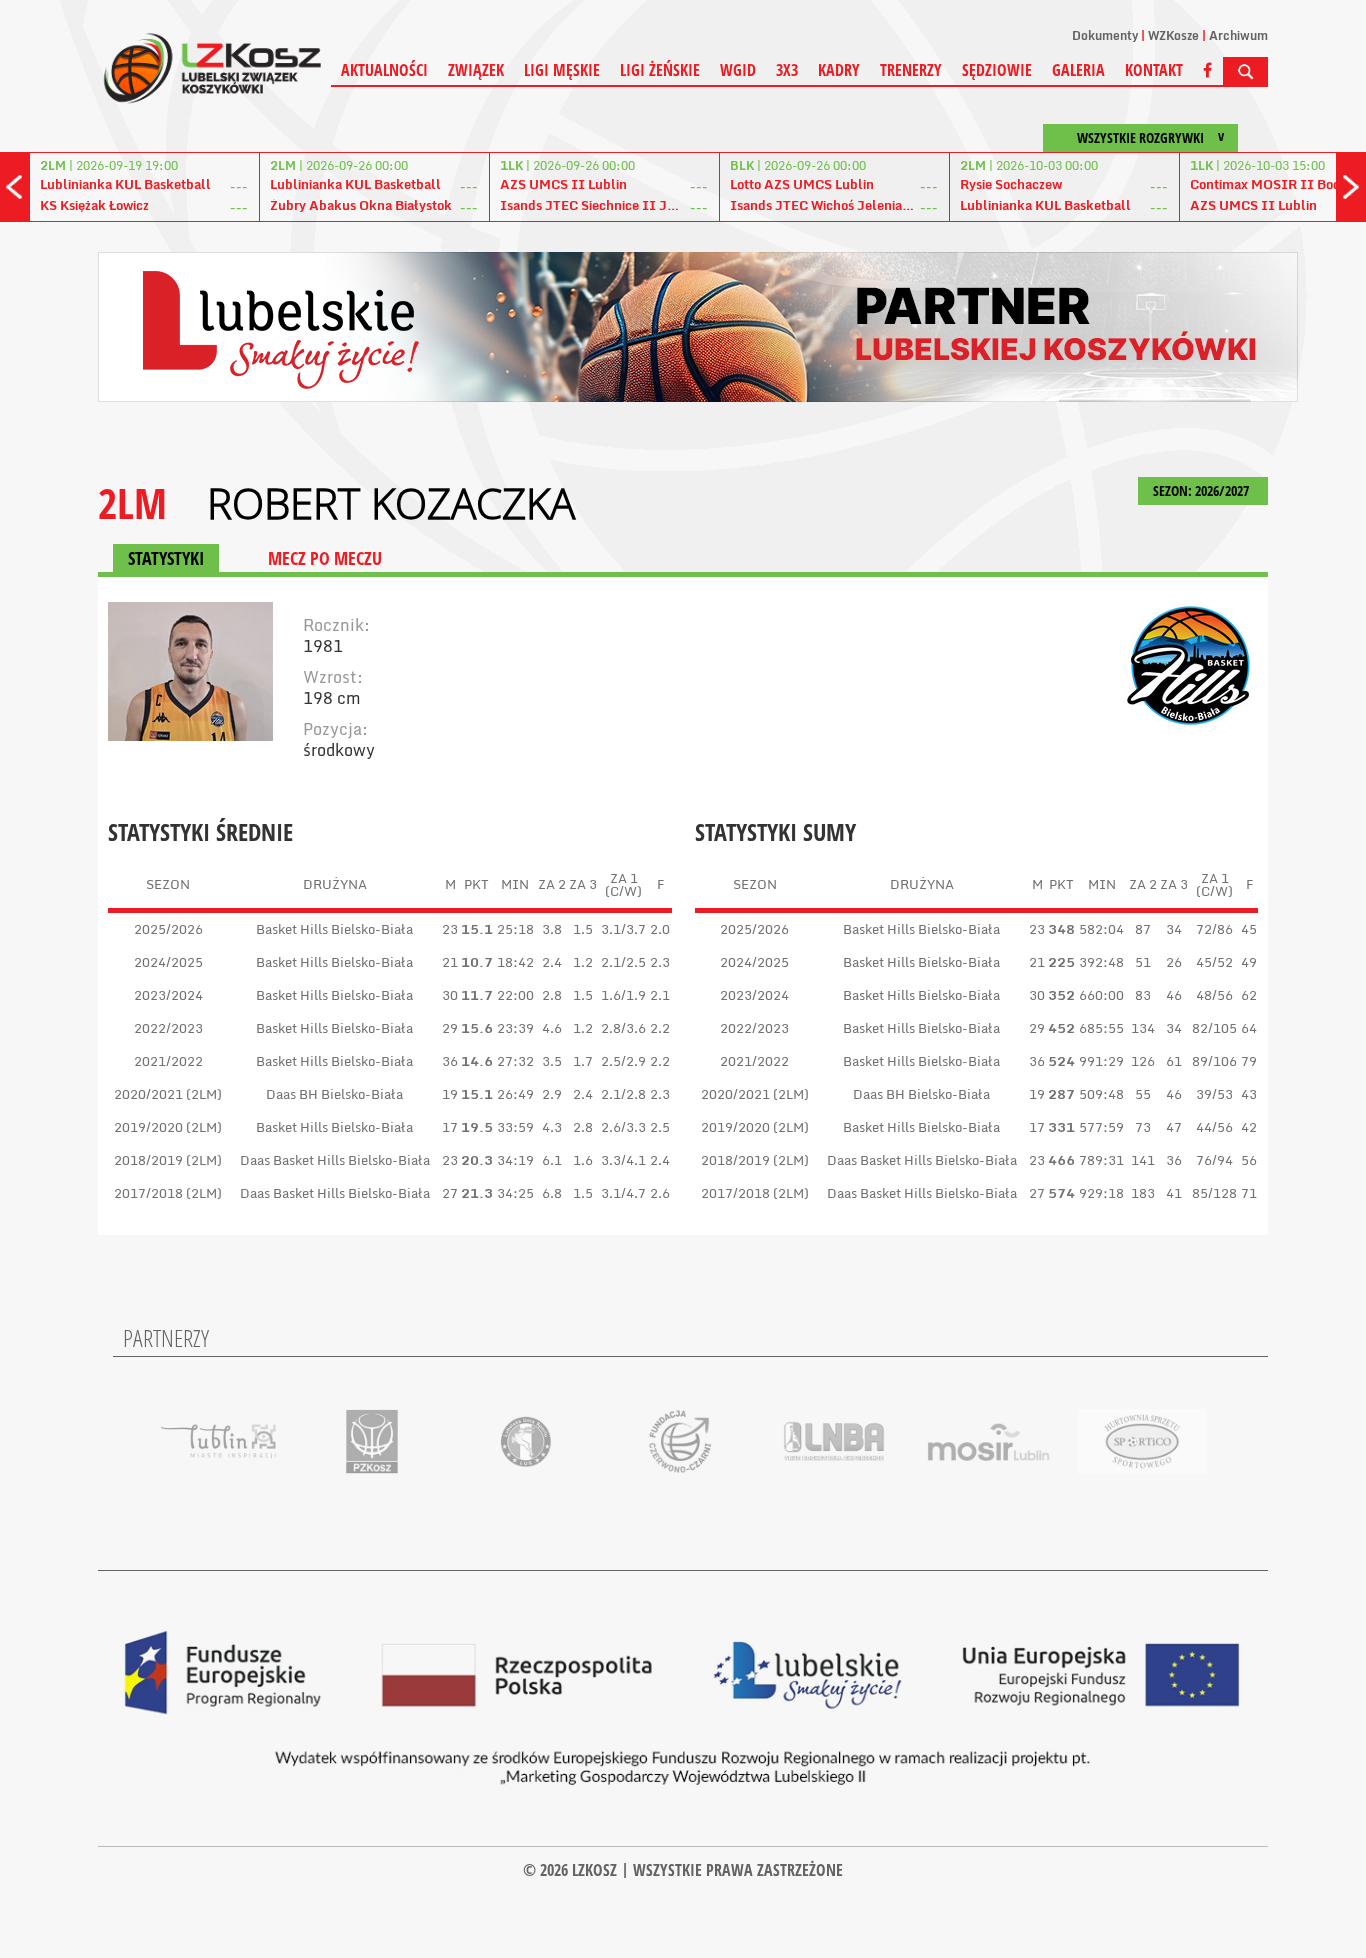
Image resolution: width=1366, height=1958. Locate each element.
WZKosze (1173, 35)
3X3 (787, 70)
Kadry (839, 70)
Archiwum (1238, 35)
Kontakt (1154, 70)
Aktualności (384, 70)
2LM (132, 502)
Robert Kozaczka (391, 503)
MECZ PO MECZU (325, 558)
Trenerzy (911, 70)
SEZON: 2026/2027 (1202, 490)
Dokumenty (1105, 35)
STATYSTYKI (166, 558)
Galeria (1078, 70)
